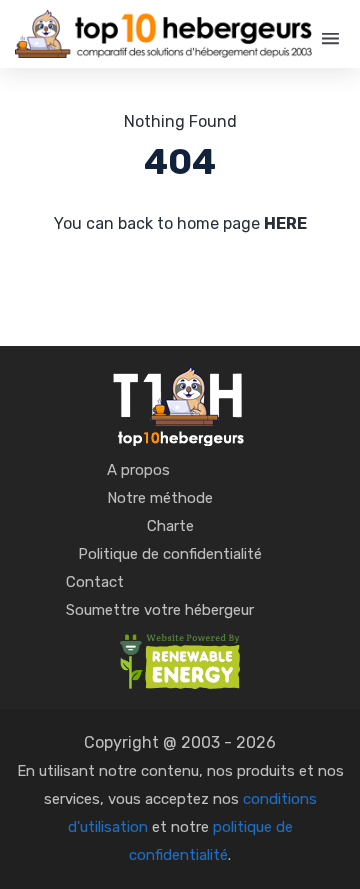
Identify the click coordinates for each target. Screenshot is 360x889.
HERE (285, 223)
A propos (138, 470)
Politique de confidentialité (170, 554)
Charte (170, 526)
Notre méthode (160, 498)
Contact (95, 582)
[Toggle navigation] (330, 39)
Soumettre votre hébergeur (160, 610)
